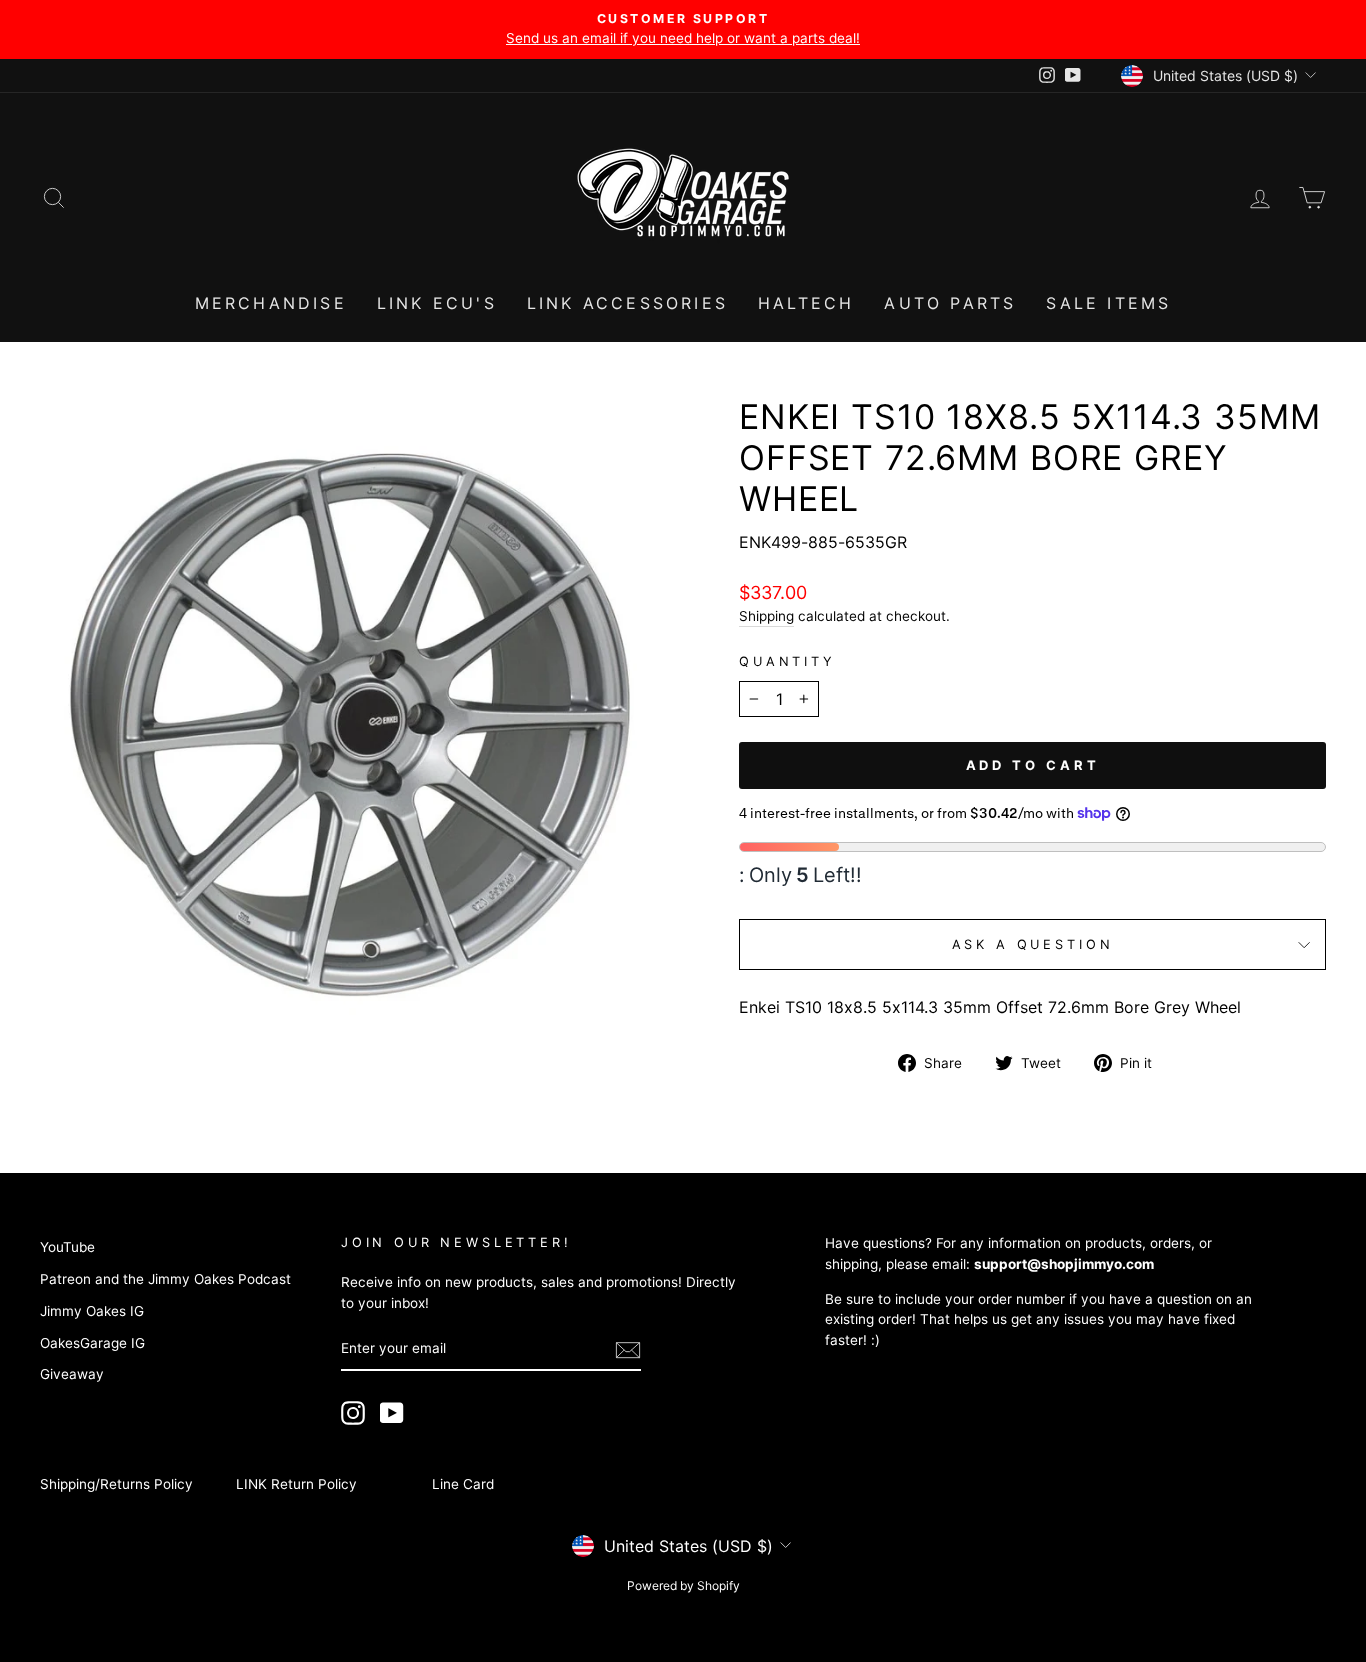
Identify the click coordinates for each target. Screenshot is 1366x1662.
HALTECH (806, 303)
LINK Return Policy (296, 1484)
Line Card (463, 1484)
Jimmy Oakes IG (92, 1311)
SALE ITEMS (1108, 303)
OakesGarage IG (92, 1343)
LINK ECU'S (437, 303)
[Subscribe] (628, 1350)
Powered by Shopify (683, 1585)
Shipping (766, 616)
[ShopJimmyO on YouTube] (392, 1413)
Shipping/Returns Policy (116, 1484)
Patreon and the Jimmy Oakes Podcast (165, 1279)
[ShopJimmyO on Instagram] (353, 1413)
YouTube (67, 1247)
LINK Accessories (627, 303)
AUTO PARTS (950, 303)
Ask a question (1033, 944)
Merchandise (271, 303)
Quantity (787, 661)
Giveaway (72, 1374)
